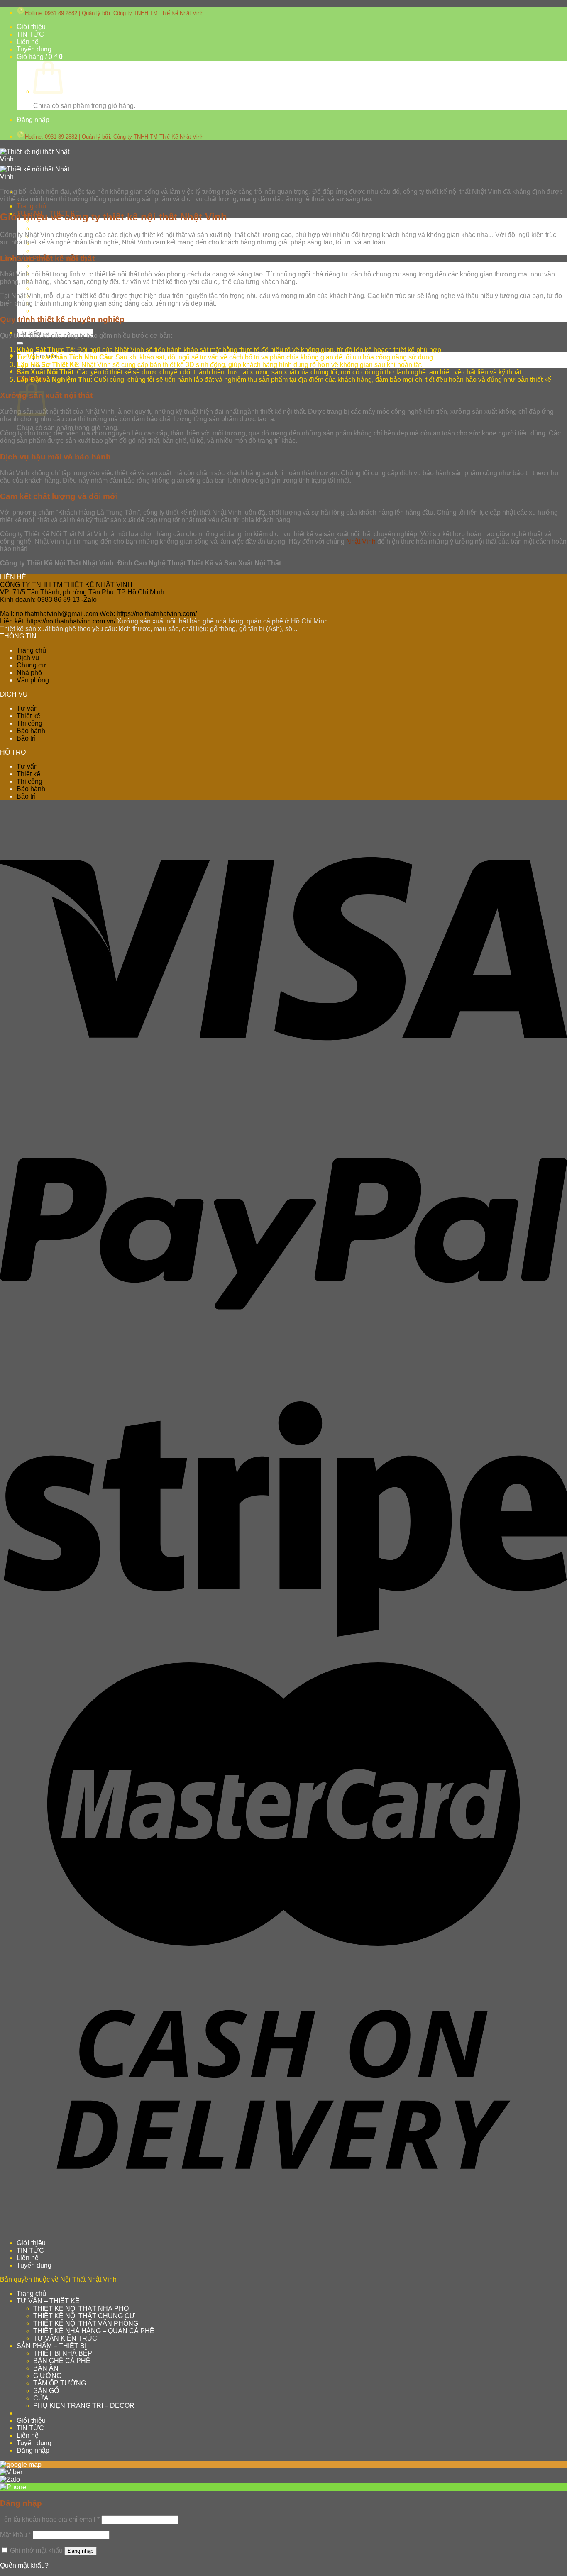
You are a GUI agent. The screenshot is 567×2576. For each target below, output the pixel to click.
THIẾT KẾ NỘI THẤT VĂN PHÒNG (86, 2323)
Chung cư (31, 665)
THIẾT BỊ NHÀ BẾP (63, 266)
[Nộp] (20, 343)
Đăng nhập (81, 2551)
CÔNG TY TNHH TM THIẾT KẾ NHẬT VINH (66, 585)
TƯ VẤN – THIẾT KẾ (48, 2301)
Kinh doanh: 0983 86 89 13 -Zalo (48, 600)
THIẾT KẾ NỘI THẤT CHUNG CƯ (84, 229)
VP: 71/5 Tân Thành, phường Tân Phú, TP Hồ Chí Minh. (83, 592)
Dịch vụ (28, 658)
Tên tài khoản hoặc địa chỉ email (50, 2519)
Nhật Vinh (361, 541)
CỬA (41, 311)
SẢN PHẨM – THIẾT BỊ (51, 2346)
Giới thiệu (31, 27)
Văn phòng (33, 680)
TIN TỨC (30, 34)
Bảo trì (26, 738)
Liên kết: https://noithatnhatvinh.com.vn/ (58, 621)
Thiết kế (28, 716)
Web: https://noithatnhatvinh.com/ (148, 614)
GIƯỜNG (47, 288)
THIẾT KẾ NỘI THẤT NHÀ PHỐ (81, 2308)
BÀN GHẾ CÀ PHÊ (62, 2361)
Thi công (29, 723)
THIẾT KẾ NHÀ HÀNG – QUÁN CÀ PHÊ (94, 2331)
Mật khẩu (16, 2535)
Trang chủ (31, 206)
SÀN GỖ (46, 2391)
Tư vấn (27, 708)
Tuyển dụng (34, 49)
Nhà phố (29, 673)
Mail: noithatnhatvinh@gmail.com (49, 614)
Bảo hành (31, 731)
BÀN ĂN (46, 2368)
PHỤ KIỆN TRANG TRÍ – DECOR (84, 2406)
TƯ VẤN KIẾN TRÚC (65, 251)
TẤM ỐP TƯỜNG (60, 2383)
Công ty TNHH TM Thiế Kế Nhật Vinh (158, 13)
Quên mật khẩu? (24, 2565)
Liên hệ (28, 42)
